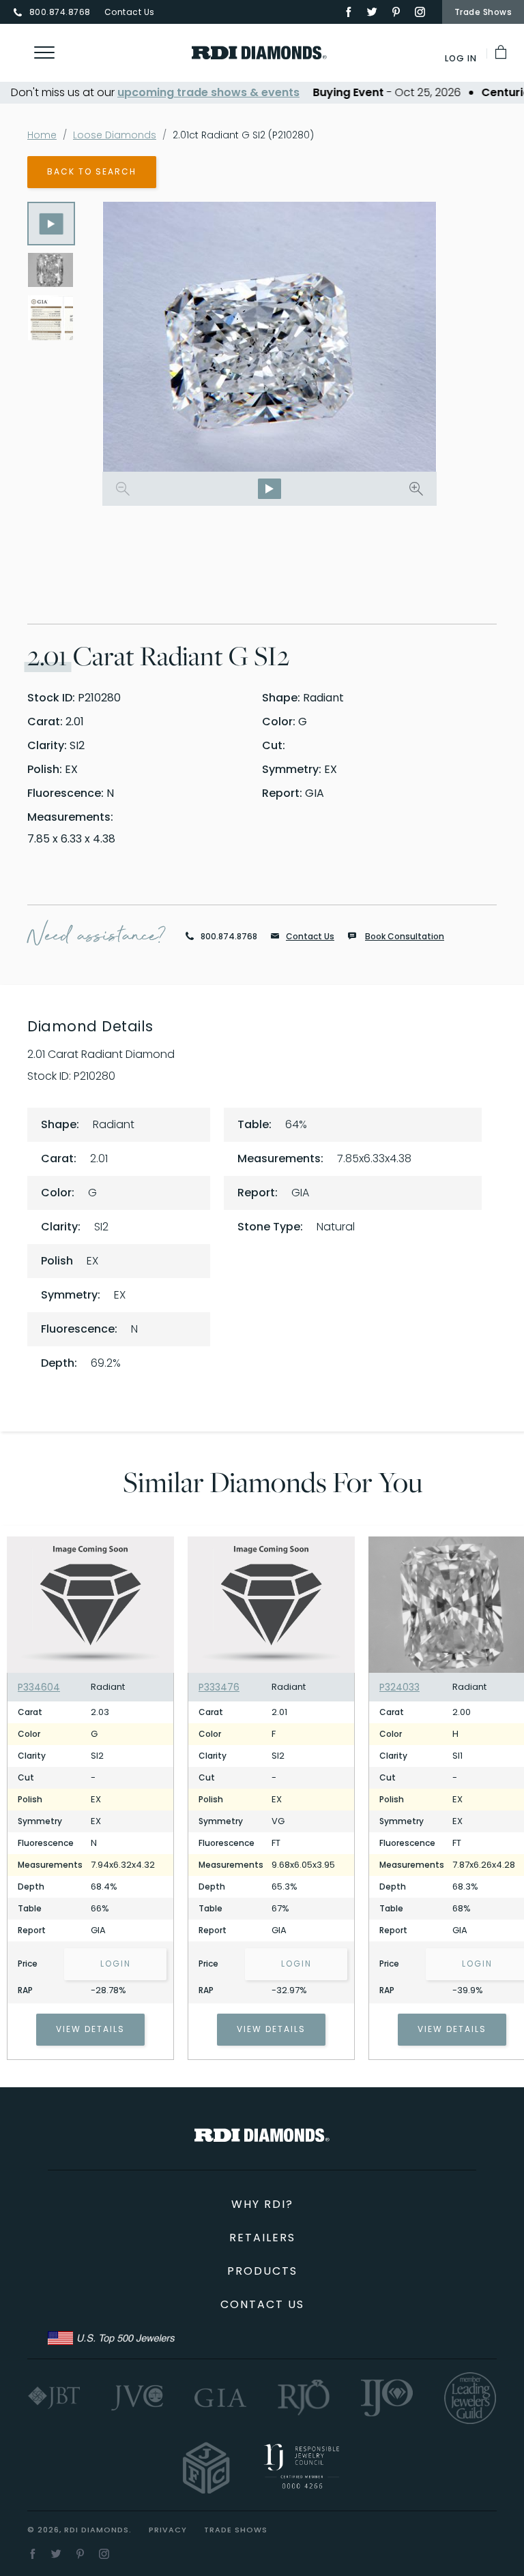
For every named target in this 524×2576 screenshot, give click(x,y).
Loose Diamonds (115, 135)
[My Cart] (502, 52)
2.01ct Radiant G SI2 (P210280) (243, 135)
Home (42, 135)
